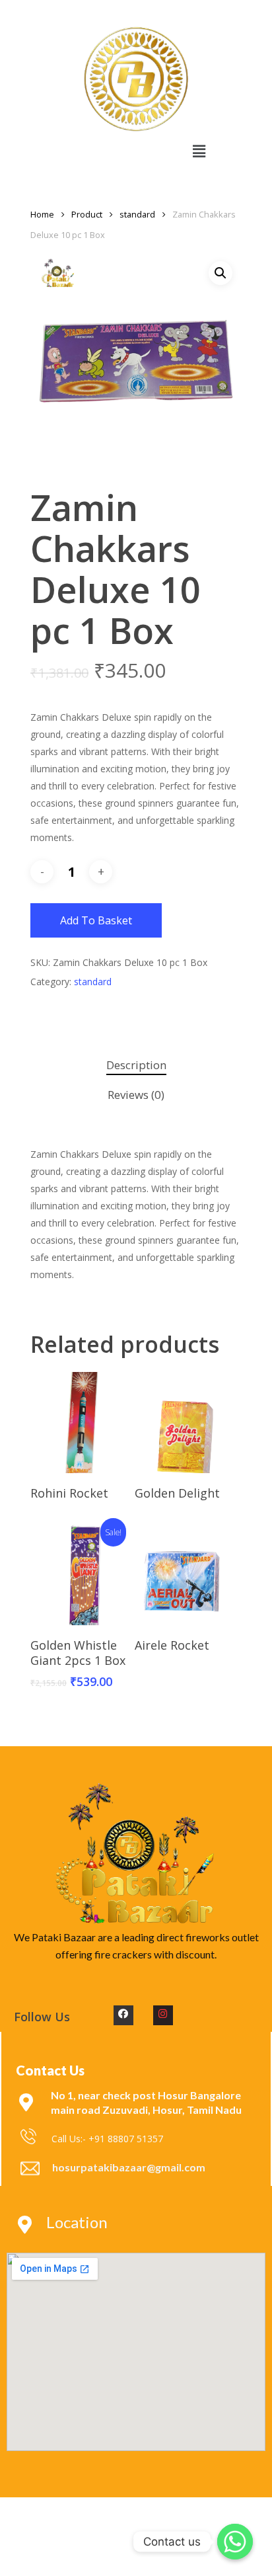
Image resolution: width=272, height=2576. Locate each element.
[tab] (136, 1066)
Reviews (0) (136, 1095)
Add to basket (96, 920)
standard (137, 214)
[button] (199, 151)
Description (136, 1065)
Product (87, 214)
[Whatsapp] (235, 2542)
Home (42, 214)
